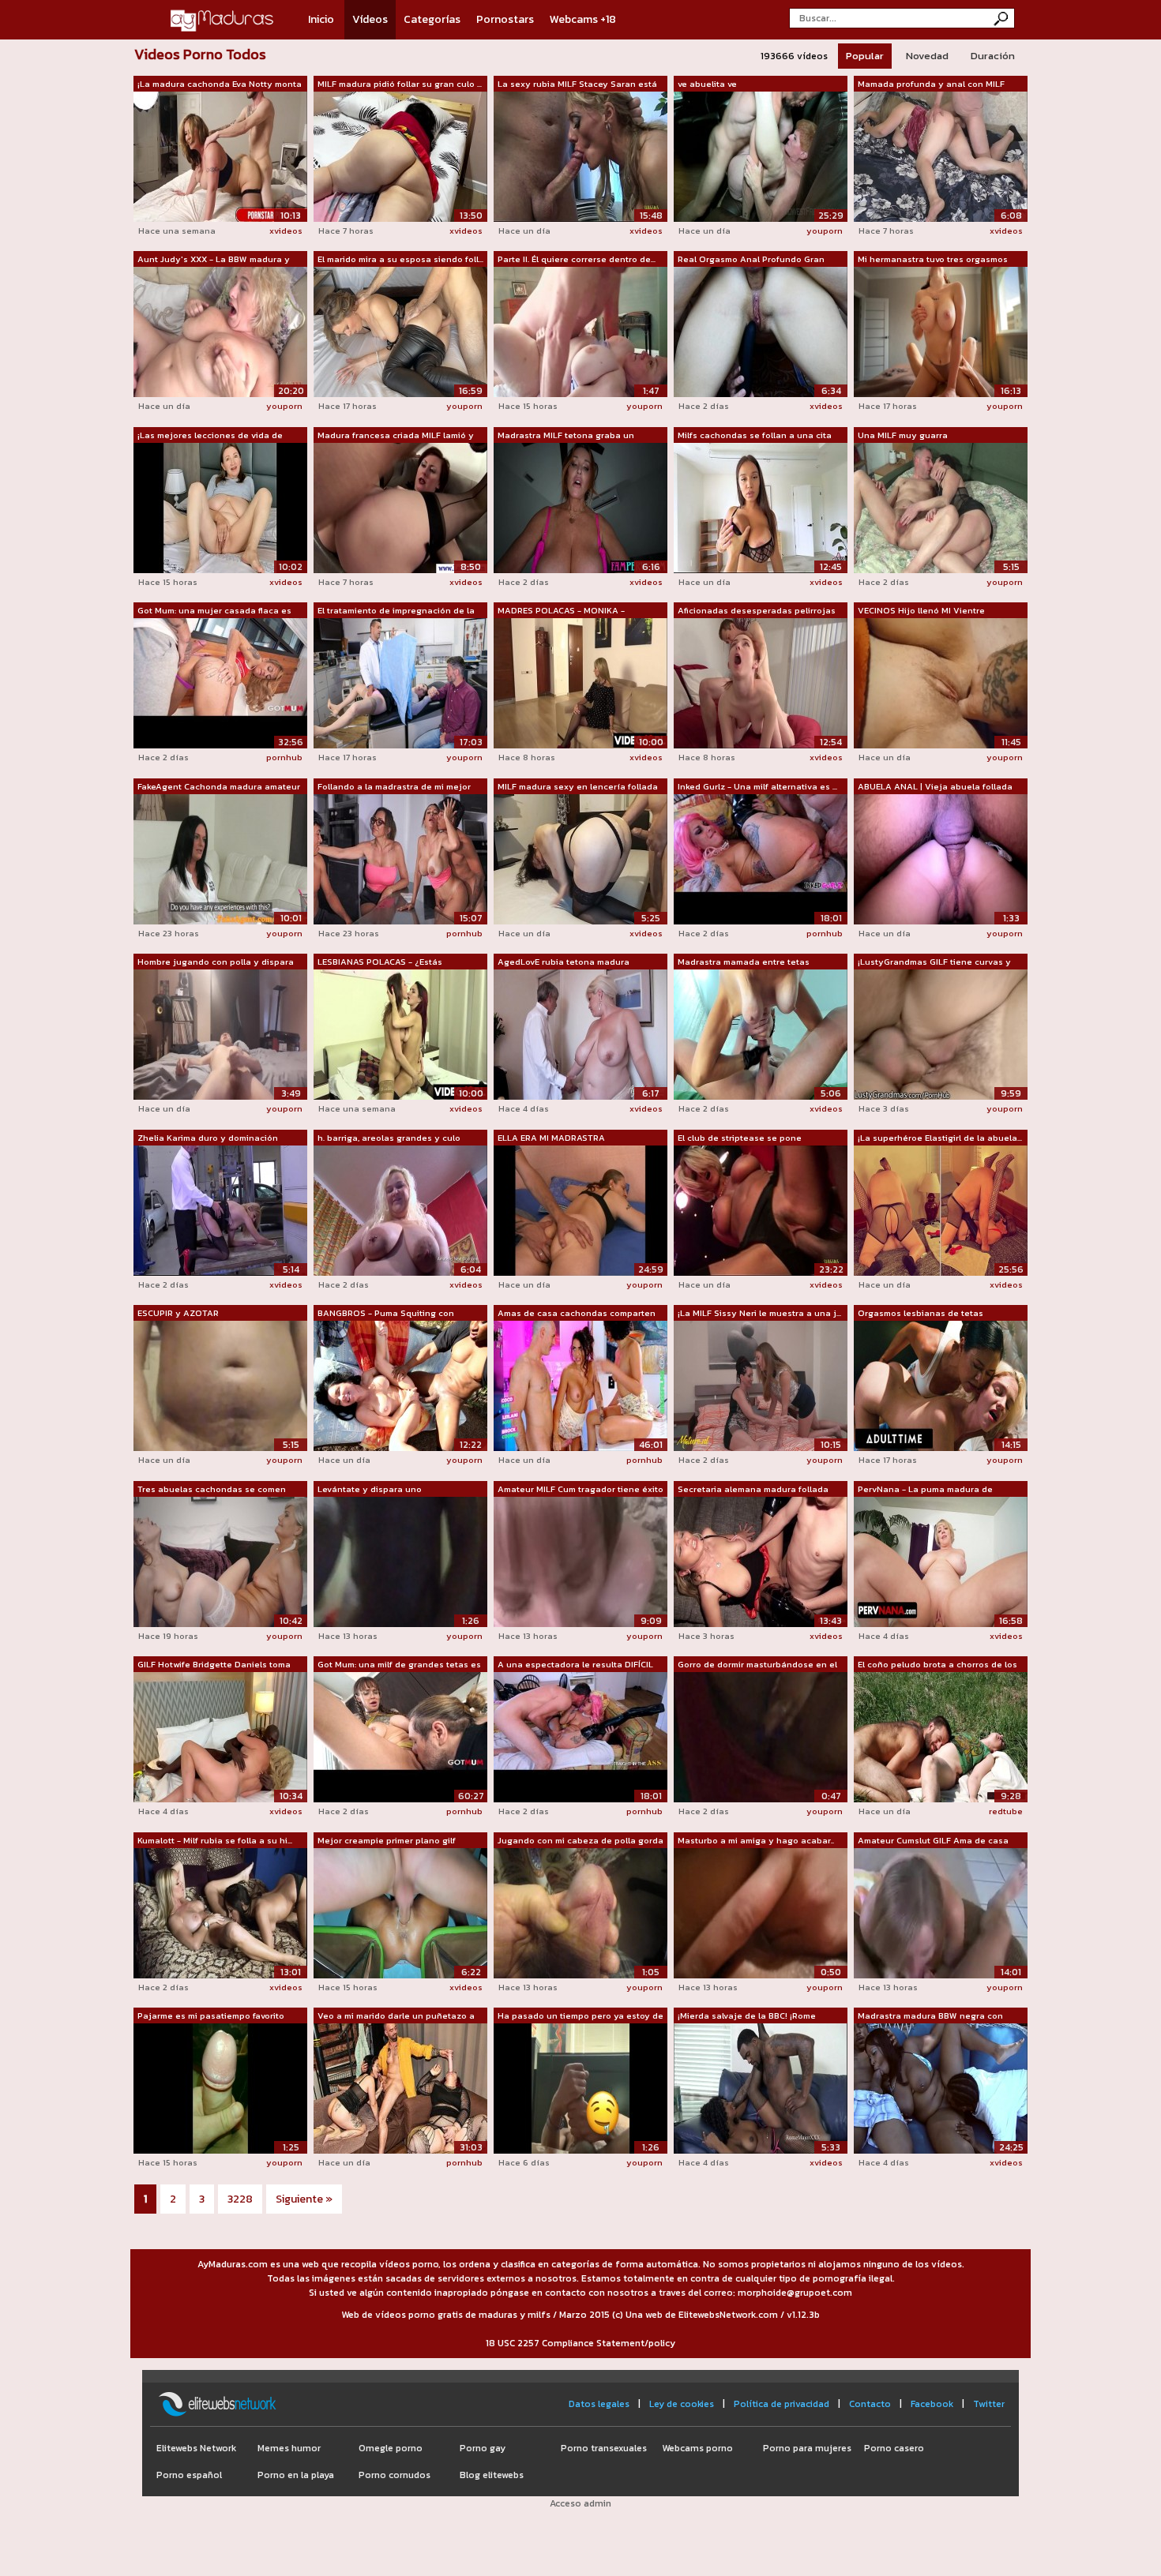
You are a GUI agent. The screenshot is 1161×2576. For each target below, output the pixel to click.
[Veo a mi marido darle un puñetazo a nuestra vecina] (400, 2087)
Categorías (432, 19)
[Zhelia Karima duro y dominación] (220, 1209)
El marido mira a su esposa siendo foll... (400, 259)
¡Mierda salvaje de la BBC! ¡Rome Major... (747, 2016)
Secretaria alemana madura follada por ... (753, 1490)
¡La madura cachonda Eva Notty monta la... (220, 84)
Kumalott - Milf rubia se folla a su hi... (215, 1840)
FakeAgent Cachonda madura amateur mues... (219, 787)
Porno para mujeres (807, 2448)
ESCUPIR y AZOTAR (178, 1313)
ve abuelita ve (707, 84)
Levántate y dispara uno (370, 1489)
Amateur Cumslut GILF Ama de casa (933, 1840)
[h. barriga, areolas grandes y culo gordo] (400, 1209)
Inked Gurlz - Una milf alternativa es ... (757, 786)
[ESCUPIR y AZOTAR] (220, 1385)
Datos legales (599, 2404)
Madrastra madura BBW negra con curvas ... (930, 2016)
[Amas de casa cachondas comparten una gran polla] (580, 1385)
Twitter (989, 2404)
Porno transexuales (604, 2448)
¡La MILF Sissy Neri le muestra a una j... (759, 1313)
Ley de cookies (682, 2404)
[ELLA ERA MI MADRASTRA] (580, 1209)
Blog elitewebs (492, 2475)
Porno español (189, 2475)
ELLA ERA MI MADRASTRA (551, 1138)
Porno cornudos (395, 2475)
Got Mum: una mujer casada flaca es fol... (214, 611)
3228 (240, 2199)
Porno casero (894, 2448)
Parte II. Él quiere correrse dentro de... (577, 259)
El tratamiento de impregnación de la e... (396, 611)
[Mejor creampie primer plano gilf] (400, 1912)
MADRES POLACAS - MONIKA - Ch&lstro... (561, 611)
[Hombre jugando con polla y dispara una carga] (220, 1033)
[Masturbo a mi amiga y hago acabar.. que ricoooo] (761, 1912)
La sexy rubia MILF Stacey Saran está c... (577, 84)
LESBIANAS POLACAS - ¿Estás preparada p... (380, 962)
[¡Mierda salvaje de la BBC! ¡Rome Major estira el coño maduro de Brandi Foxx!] (761, 2087)
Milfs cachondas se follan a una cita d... (755, 436)
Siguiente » (304, 2199)
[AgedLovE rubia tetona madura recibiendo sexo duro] (580, 1033)
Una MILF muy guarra (903, 435)
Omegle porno (391, 2448)
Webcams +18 (583, 19)
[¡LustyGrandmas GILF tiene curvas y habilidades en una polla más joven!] (941, 1033)
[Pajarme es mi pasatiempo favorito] (220, 2087)
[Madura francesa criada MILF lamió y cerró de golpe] (400, 507)
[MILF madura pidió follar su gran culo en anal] (400, 156)
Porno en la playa (296, 2475)
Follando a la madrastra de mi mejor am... (394, 787)
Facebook (932, 2404)
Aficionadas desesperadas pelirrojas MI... (757, 611)
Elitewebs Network (196, 2448)
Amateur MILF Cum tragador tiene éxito (580, 1489)
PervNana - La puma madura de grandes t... (925, 1490)
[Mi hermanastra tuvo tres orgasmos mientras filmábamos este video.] (941, 331)
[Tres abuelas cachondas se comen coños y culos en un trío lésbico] (220, 1561)
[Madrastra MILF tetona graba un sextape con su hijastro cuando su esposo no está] (580, 507)
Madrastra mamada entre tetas (744, 962)
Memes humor (289, 2448)
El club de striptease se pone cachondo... (740, 1138)
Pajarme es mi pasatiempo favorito (211, 2015)
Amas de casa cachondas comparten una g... (577, 1314)
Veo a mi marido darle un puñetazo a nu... (396, 2016)
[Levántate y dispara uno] (400, 1561)
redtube (1006, 1811)
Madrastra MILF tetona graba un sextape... (566, 436)
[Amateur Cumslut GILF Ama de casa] (941, 1912)
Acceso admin (580, 2503)
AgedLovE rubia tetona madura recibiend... (564, 962)
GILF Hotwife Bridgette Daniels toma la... (214, 1665)
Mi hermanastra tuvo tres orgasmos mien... (933, 260)
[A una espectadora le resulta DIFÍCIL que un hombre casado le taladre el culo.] (580, 1736)
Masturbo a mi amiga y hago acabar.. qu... (756, 1841)
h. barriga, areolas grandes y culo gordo (389, 1138)
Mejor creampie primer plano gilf (387, 1840)
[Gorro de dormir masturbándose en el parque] (761, 1736)
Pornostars (505, 19)
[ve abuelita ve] (761, 156)
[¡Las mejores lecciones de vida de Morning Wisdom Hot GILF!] (220, 507)
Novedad (927, 56)
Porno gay (483, 2448)
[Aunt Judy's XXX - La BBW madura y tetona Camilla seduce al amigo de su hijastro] (220, 331)
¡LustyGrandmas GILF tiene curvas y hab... (934, 962)
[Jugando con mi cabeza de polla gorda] (580, 1912)
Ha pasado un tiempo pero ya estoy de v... (580, 2016)
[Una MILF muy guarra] (941, 507)
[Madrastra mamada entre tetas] (761, 1033)
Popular (865, 56)
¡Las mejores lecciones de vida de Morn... (210, 436)
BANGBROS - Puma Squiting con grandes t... (386, 1314)
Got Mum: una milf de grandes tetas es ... (399, 1665)
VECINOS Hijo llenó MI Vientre (921, 610)
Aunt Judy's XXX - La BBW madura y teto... (214, 260)
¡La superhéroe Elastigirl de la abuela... (940, 1138)
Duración (993, 56)
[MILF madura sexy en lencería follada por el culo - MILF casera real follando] (580, 858)
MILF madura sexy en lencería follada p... (578, 787)
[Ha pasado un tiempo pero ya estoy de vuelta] (580, 2087)
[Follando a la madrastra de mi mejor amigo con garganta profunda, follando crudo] (400, 858)
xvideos (286, 231)
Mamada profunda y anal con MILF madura (931, 84)
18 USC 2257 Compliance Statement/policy (580, 2343)
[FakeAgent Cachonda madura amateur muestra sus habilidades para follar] (220, 858)
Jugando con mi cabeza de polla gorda (580, 1840)
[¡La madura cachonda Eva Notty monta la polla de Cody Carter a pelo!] (220, 156)
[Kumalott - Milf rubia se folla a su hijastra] (220, 1912)
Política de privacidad (782, 2404)
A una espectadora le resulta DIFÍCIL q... (575, 1665)
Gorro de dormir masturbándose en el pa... (757, 1665)
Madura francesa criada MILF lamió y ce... (396, 436)
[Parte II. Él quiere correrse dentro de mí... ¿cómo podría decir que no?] (580, 331)
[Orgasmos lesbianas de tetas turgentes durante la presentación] (941, 1385)
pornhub (284, 757)
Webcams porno (697, 2448)
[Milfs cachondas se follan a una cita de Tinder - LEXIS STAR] (761, 507)
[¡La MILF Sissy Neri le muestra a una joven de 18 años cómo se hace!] (761, 1385)
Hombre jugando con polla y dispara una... (216, 962)
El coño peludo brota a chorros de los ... (937, 1665)
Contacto (870, 2404)
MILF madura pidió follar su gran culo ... (400, 84)
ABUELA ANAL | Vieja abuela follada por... (935, 787)
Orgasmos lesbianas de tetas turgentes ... (921, 1314)
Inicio (321, 19)
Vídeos (370, 19)
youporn (825, 231)
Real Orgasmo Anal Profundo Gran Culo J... (751, 260)
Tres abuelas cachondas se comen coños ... (212, 1490)
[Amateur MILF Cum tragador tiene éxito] (580, 1561)
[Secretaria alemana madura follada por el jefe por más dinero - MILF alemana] (761, 1561)
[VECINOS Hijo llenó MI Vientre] (941, 682)
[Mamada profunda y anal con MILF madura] (941, 156)
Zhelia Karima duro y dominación (208, 1138)
